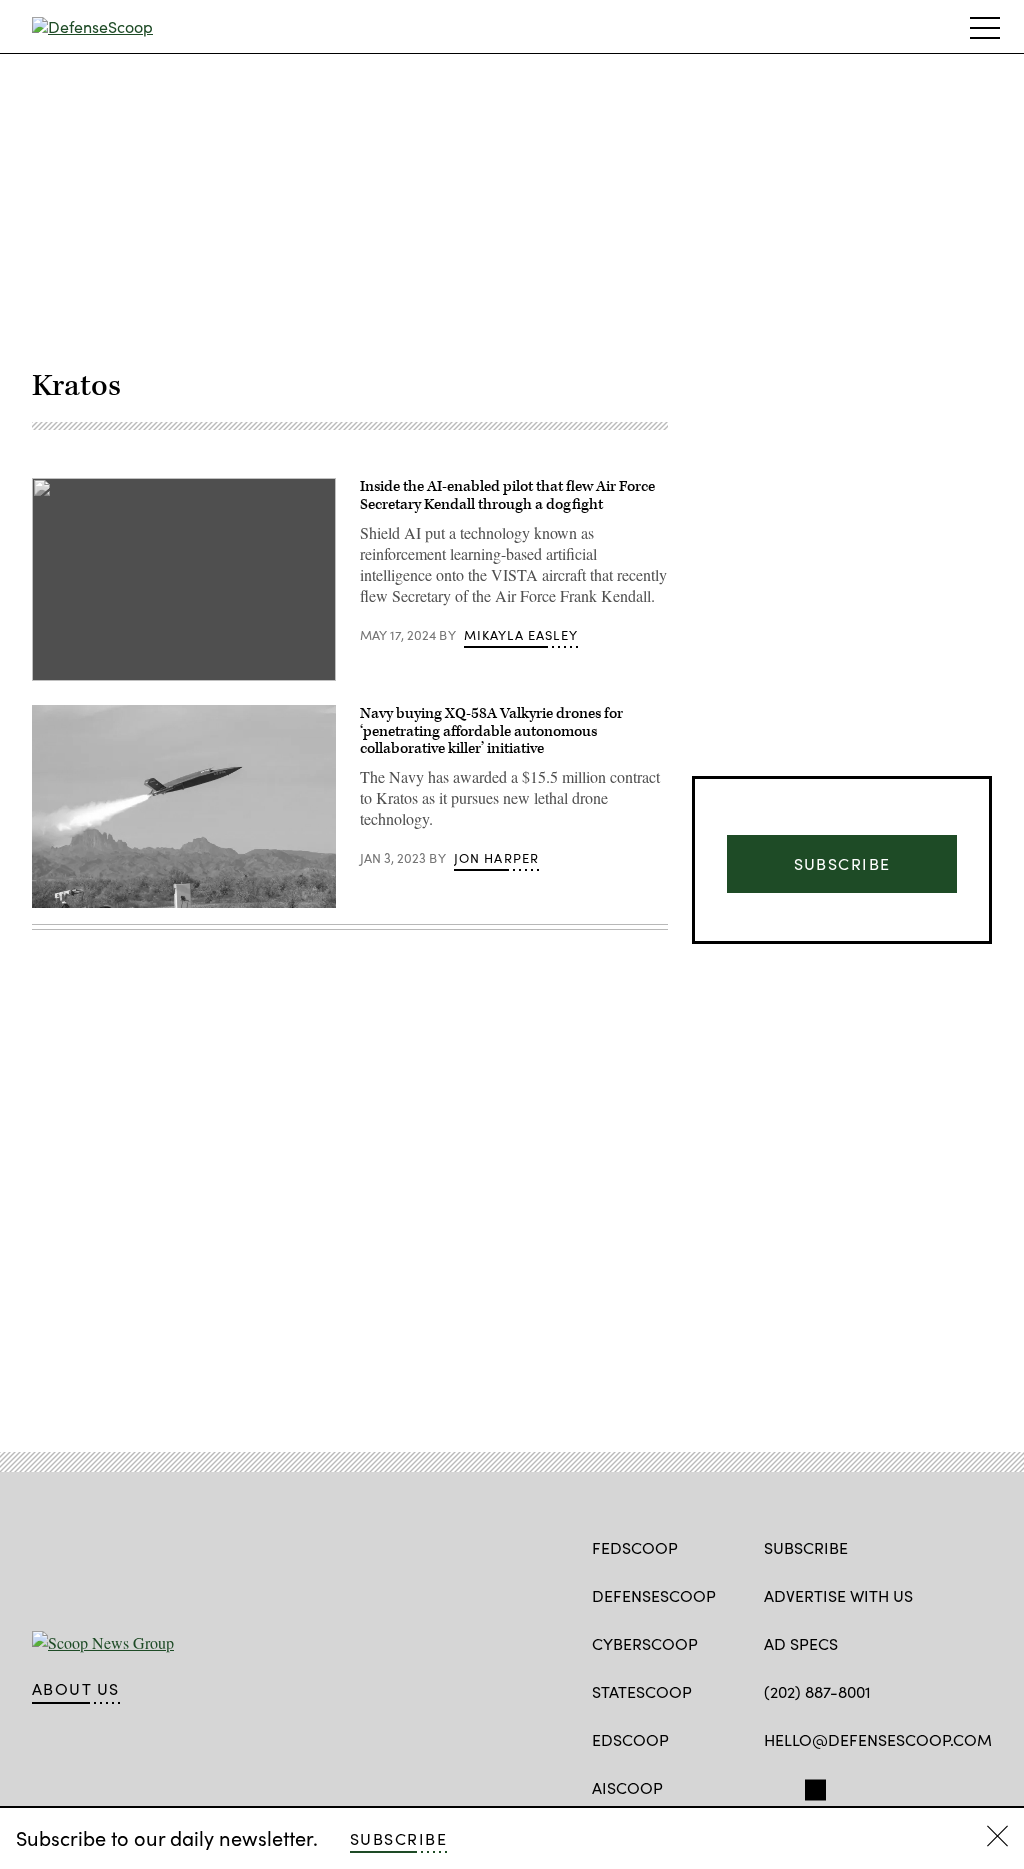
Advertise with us (838, 1595)
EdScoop (630, 1739)
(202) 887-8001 (817, 1691)
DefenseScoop (654, 1595)
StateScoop (642, 1691)
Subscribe (398, 1838)
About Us (76, 1689)
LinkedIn (852, 1786)
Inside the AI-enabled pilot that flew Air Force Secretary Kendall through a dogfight (507, 495)
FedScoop (635, 1547)
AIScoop (627, 1787)
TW (812, 1786)
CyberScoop (645, 1643)
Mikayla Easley (521, 635)
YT (884, 1786)
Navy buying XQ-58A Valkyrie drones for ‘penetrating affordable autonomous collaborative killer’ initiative (491, 731)
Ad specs (801, 1643)
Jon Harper (497, 858)
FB (773, 1786)
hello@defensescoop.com (878, 1739)
